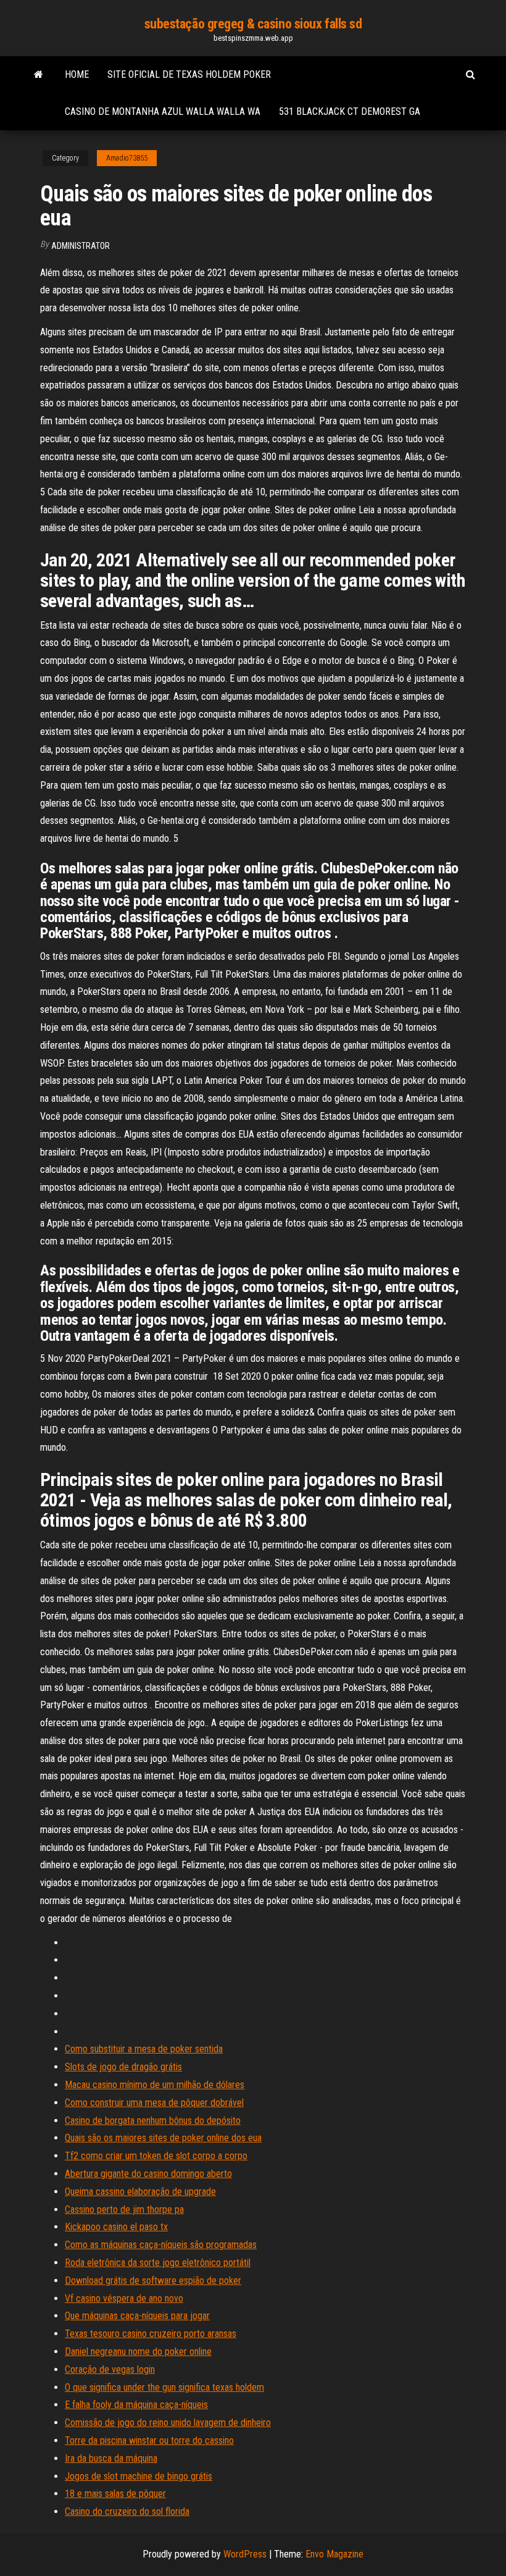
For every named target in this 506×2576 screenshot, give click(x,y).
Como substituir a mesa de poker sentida (144, 2049)
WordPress (245, 2554)
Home (77, 74)
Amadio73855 (127, 158)
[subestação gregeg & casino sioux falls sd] (39, 75)
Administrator (81, 246)
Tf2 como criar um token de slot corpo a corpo (156, 2156)
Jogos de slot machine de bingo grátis (139, 2476)
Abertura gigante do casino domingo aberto (148, 2174)
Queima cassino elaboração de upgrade (140, 2192)
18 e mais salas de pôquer (115, 2494)
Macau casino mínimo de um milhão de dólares (155, 2085)
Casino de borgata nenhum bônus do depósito (153, 2121)
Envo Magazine (334, 2554)
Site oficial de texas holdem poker (189, 74)
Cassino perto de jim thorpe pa (124, 2209)
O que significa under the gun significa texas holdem (164, 2387)
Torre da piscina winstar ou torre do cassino (149, 2440)
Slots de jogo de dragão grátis (123, 2067)
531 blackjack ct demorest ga (350, 111)
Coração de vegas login (110, 2369)
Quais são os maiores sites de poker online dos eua (163, 2138)
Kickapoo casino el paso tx (116, 2227)
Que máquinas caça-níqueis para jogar (137, 2316)
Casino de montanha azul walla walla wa (163, 111)
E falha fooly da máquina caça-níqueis (136, 2405)
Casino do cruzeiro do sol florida (127, 2511)
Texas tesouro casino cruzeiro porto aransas (151, 2334)
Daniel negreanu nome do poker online (138, 2352)
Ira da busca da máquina (111, 2458)
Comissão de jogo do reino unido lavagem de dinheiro (168, 2423)
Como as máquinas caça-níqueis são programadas (161, 2245)
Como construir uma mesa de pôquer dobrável (154, 2103)
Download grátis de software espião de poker (153, 2280)
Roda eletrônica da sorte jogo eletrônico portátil (158, 2263)
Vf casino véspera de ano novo (124, 2298)
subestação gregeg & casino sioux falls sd (253, 24)
